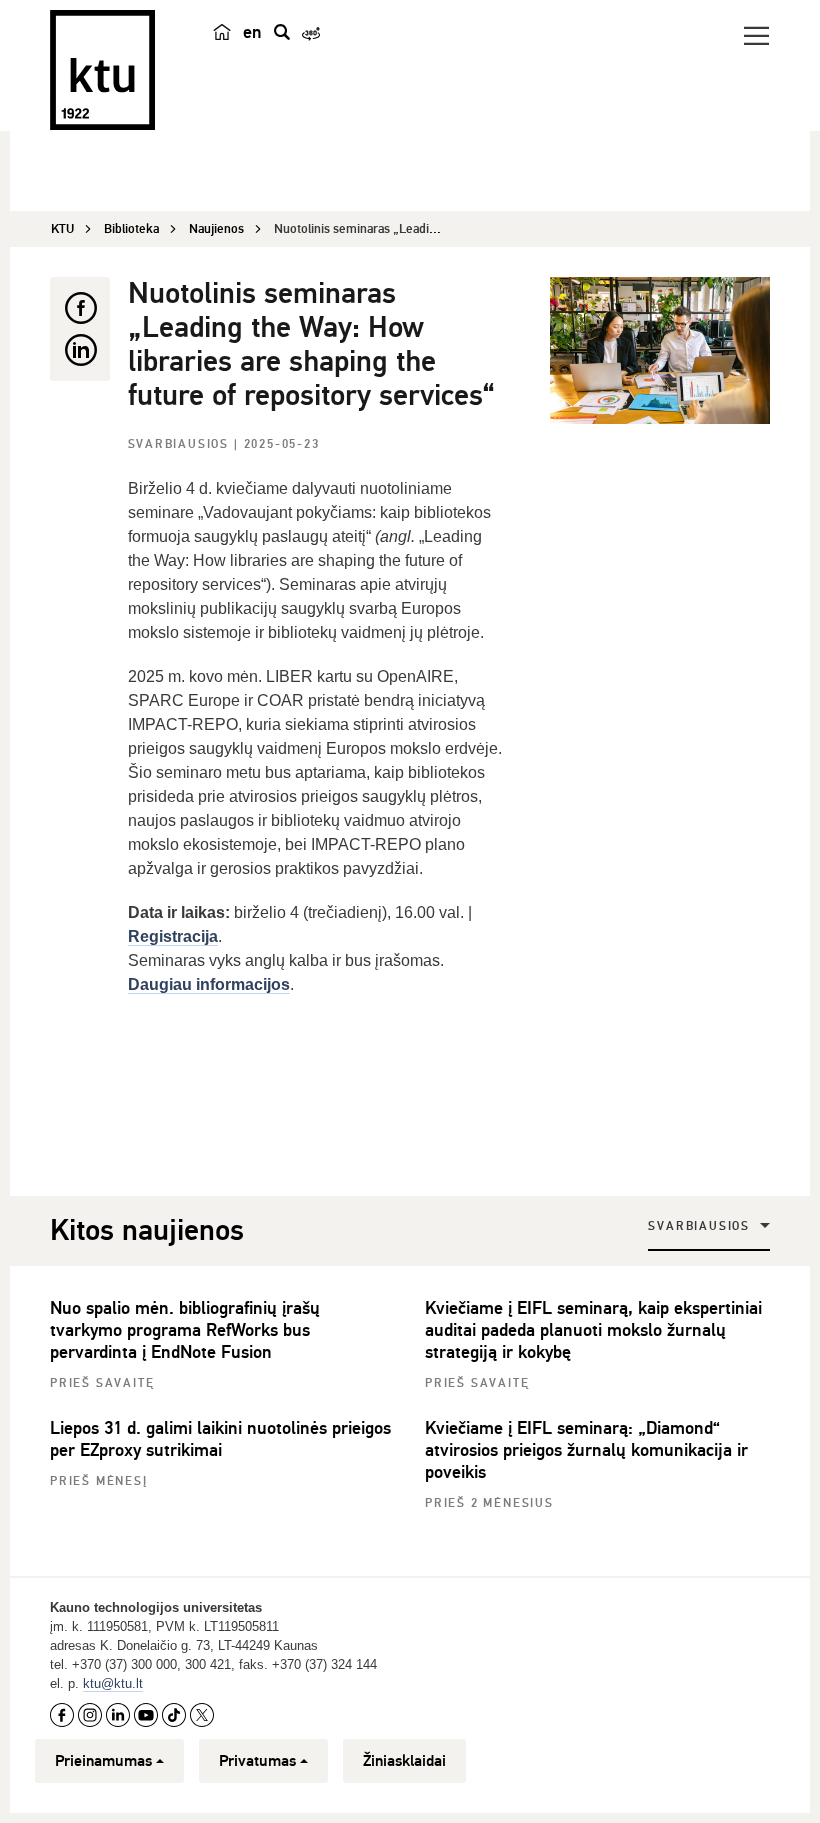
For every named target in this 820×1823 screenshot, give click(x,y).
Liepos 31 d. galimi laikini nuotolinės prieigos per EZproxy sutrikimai (220, 1439)
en (252, 32)
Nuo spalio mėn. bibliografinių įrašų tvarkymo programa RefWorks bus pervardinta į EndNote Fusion (185, 1330)
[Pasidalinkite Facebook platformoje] (80, 308)
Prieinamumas (103, 1761)
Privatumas (257, 1761)
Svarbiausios (181, 444)
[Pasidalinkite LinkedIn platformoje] (80, 350)
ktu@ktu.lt (113, 1683)
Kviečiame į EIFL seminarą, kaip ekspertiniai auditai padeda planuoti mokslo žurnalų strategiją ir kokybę (593, 1330)
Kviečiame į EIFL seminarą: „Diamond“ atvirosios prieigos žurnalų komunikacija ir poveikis (586, 1450)
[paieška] (282, 32)
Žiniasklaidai (404, 1761)
